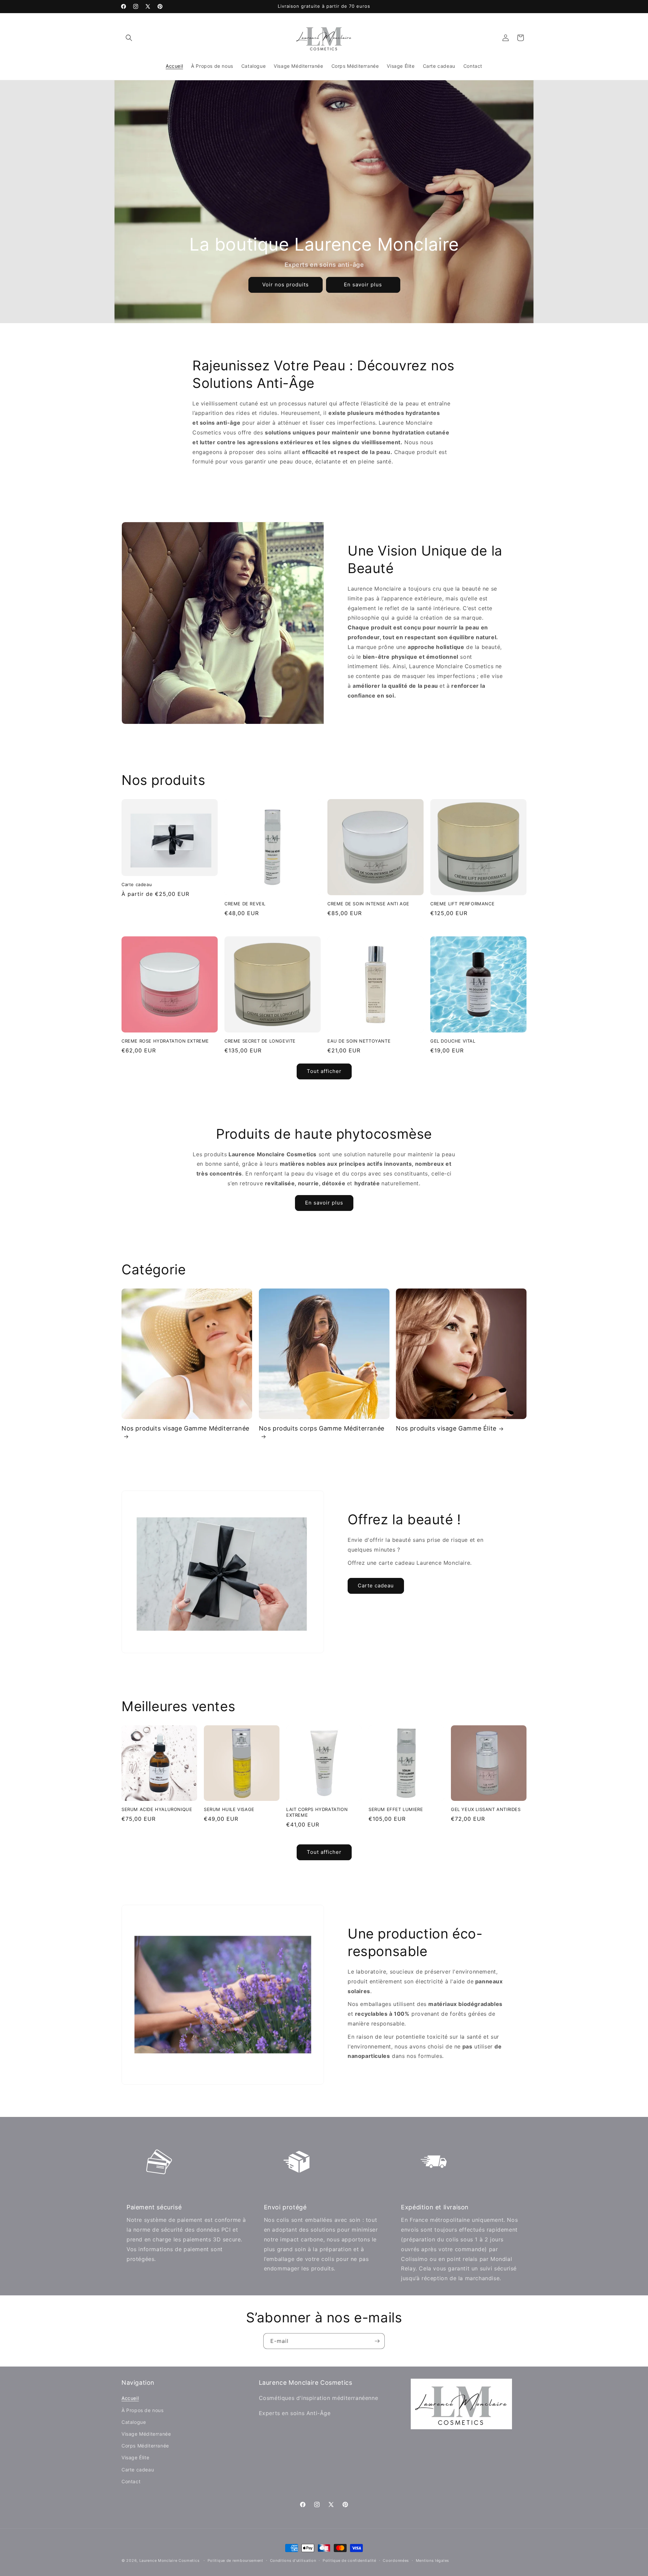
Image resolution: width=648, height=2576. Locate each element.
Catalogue (134, 2422)
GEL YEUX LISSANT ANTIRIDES (486, 1809)
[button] (129, 38)
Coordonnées (396, 2560)
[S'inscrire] (377, 2341)
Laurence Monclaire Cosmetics (170, 2560)
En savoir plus (363, 285)
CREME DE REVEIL (245, 904)
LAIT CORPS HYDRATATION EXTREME (317, 1812)
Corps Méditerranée (145, 2446)
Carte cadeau (137, 884)
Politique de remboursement (235, 2560)
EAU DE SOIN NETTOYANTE (359, 1041)
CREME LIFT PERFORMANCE (462, 904)
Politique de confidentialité (349, 2560)
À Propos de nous (143, 2410)
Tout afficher (324, 1071)
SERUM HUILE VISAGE (229, 1809)
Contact (131, 2481)
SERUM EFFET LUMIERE (396, 1809)
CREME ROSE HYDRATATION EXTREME (165, 1041)
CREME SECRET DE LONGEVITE (260, 1041)
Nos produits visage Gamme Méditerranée (185, 1428)
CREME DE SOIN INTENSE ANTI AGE (368, 904)
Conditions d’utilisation (293, 2560)
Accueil (130, 2398)
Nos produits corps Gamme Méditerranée (322, 1428)
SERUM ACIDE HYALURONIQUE (157, 1809)
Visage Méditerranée (146, 2434)
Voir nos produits (285, 285)
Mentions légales (433, 2560)
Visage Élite (135, 2457)
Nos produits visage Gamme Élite (446, 1428)
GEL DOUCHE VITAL (453, 1041)
